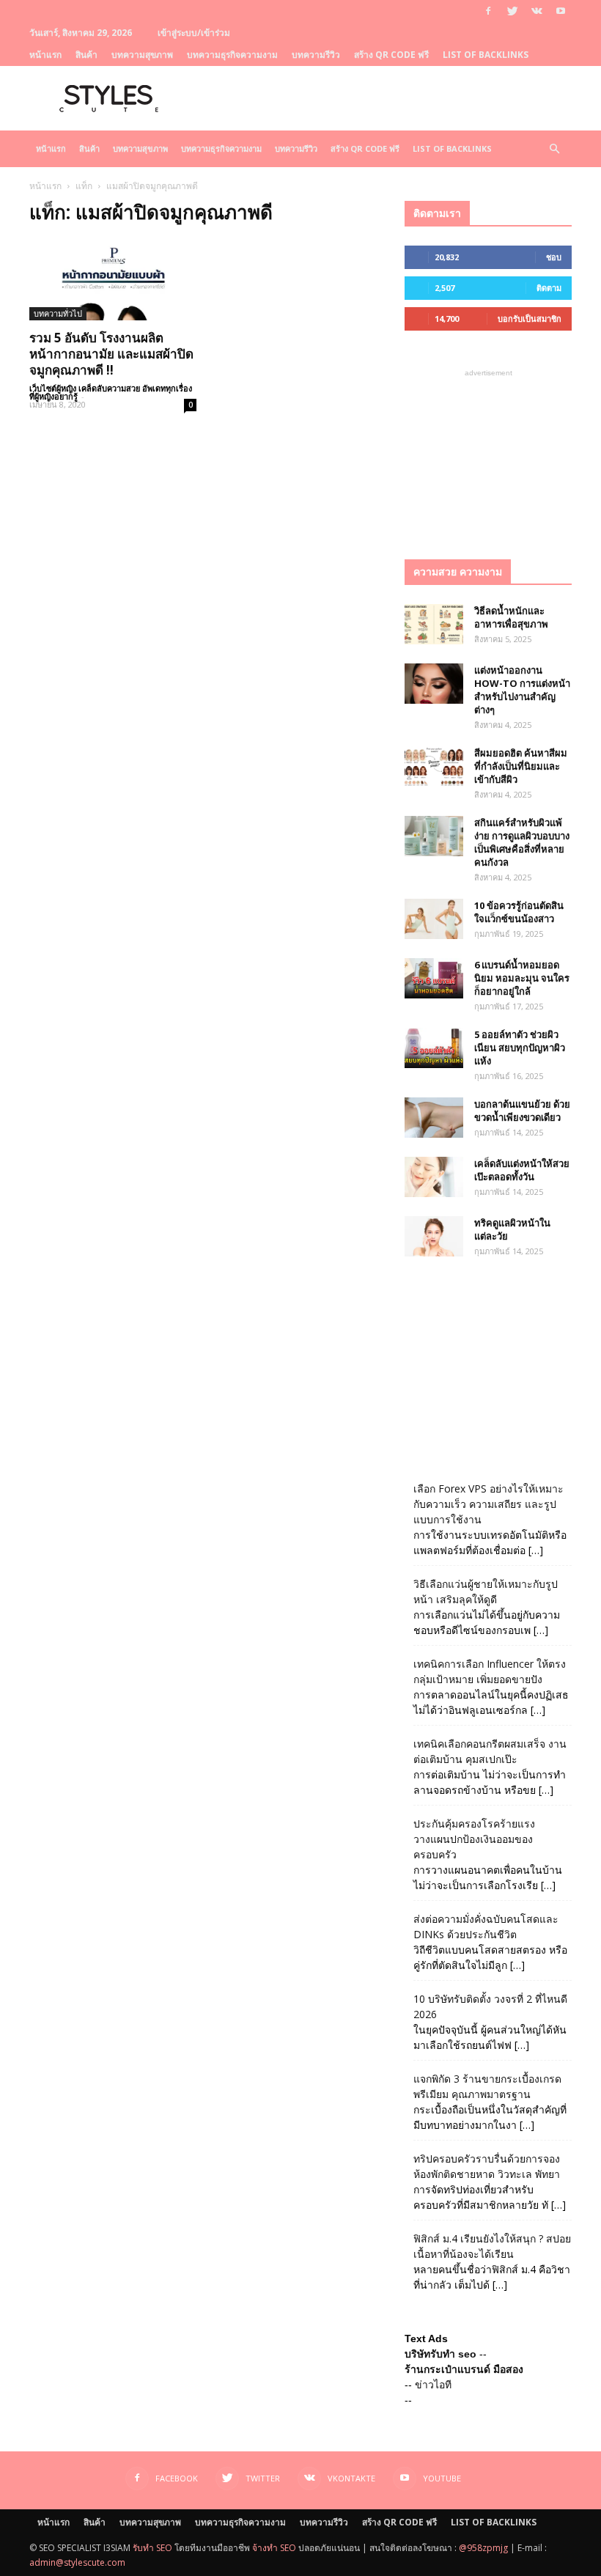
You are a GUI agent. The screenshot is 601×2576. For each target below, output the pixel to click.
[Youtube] (561, 11)
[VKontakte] (537, 11)
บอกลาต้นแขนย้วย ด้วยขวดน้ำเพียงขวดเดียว (522, 1111)
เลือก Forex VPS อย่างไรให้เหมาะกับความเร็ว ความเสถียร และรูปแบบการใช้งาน (488, 1504)
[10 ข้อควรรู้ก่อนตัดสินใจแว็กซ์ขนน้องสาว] (434, 919)
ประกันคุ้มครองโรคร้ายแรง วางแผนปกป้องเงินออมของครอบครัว (474, 1839)
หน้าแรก (45, 55)
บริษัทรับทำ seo (440, 2354)
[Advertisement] (488, 454)
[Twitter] (512, 11)
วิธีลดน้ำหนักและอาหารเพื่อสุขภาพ (511, 617)
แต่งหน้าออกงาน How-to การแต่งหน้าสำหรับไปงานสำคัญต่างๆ (522, 690)
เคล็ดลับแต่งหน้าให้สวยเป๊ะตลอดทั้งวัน (522, 1170)
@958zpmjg (483, 2548)
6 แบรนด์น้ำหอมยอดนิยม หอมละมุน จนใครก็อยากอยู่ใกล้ (522, 978)
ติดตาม (549, 288)
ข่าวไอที (433, 2385)
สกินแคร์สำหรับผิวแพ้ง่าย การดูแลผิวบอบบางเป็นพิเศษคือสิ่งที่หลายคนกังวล (522, 842)
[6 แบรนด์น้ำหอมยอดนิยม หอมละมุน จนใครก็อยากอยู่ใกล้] (434, 978)
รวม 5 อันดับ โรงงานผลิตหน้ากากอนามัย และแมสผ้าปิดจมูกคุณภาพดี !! (111, 354)
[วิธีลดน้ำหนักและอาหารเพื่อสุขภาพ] (434, 624)
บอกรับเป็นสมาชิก (530, 319)
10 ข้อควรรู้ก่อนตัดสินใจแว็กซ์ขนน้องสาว (519, 912)
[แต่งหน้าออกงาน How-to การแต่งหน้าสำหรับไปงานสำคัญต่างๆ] (434, 684)
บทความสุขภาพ (142, 55)
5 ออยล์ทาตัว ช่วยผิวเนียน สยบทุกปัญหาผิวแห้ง (520, 1048)
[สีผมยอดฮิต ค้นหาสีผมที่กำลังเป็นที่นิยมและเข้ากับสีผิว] (434, 766)
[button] (554, 149)
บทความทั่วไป (58, 313)
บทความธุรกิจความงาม (232, 55)
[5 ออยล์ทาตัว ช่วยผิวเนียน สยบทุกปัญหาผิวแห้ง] (434, 1048)
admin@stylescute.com (77, 2562)
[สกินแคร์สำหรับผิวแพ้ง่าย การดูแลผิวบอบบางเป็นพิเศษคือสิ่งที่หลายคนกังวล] (434, 836)
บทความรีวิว (316, 55)
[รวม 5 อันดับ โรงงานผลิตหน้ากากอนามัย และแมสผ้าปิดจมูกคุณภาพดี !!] (113, 279)
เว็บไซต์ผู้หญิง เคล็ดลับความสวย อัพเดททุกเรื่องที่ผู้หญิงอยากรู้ (111, 392)
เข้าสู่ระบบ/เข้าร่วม (194, 33)
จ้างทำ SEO (274, 2548)
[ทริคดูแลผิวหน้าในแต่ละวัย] (434, 1236)
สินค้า (86, 55)
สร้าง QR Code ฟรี (391, 55)
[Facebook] (488, 11)
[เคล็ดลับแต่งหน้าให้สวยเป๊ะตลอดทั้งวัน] (434, 1177)
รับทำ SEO (152, 2548)
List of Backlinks (486, 55)
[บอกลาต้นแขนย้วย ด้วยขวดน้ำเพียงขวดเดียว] (434, 1118)
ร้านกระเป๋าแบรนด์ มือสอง (464, 2369)
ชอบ (554, 257)
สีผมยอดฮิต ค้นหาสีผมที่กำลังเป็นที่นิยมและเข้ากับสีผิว (521, 766)
